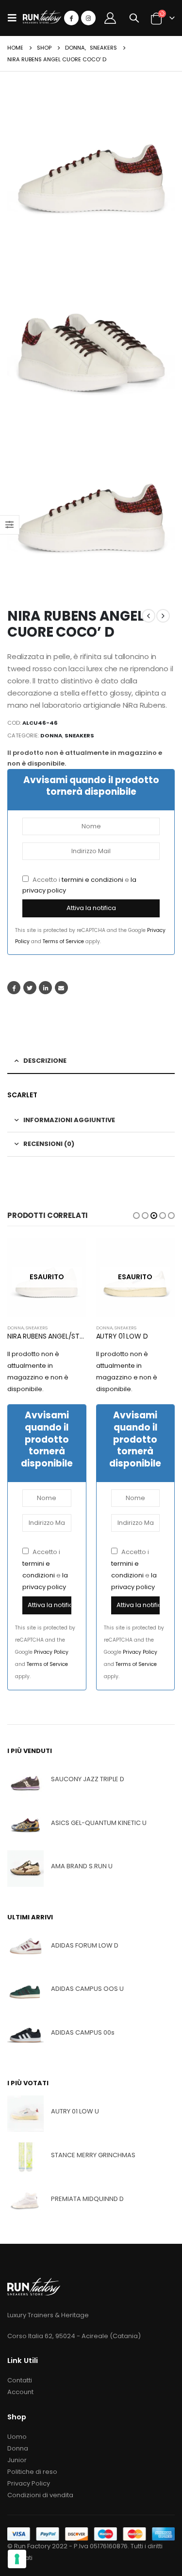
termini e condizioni (92, 880)
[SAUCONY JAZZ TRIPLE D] (25, 1781)
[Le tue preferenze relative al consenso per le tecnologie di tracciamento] (17, 2559)
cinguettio (30, 988)
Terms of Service (63, 941)
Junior (17, 2460)
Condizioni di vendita (40, 2495)
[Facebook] (71, 18)
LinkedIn (45, 988)
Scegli (70, 1254)
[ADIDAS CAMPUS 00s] (25, 2035)
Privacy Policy (51, 1652)
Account (20, 2392)
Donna (51, 735)
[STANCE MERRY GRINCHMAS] (25, 2157)
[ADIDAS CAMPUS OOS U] (25, 1991)
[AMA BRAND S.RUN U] (25, 1869)
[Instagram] (88, 18)
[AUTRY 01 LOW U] (25, 2114)
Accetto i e (79, 885)
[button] (136, 1216)
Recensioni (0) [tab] (49, 1144)
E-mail (61, 988)
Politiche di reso (32, 2472)
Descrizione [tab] (45, 1061)
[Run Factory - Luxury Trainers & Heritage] (42, 18)
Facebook (14, 988)
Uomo (17, 2437)
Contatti (20, 2380)
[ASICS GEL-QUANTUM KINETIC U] (25, 1825)
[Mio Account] (110, 18)
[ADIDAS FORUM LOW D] (25, 1947)
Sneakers (79, 735)
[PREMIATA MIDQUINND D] (25, 2201)
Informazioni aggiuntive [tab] (69, 1120)
